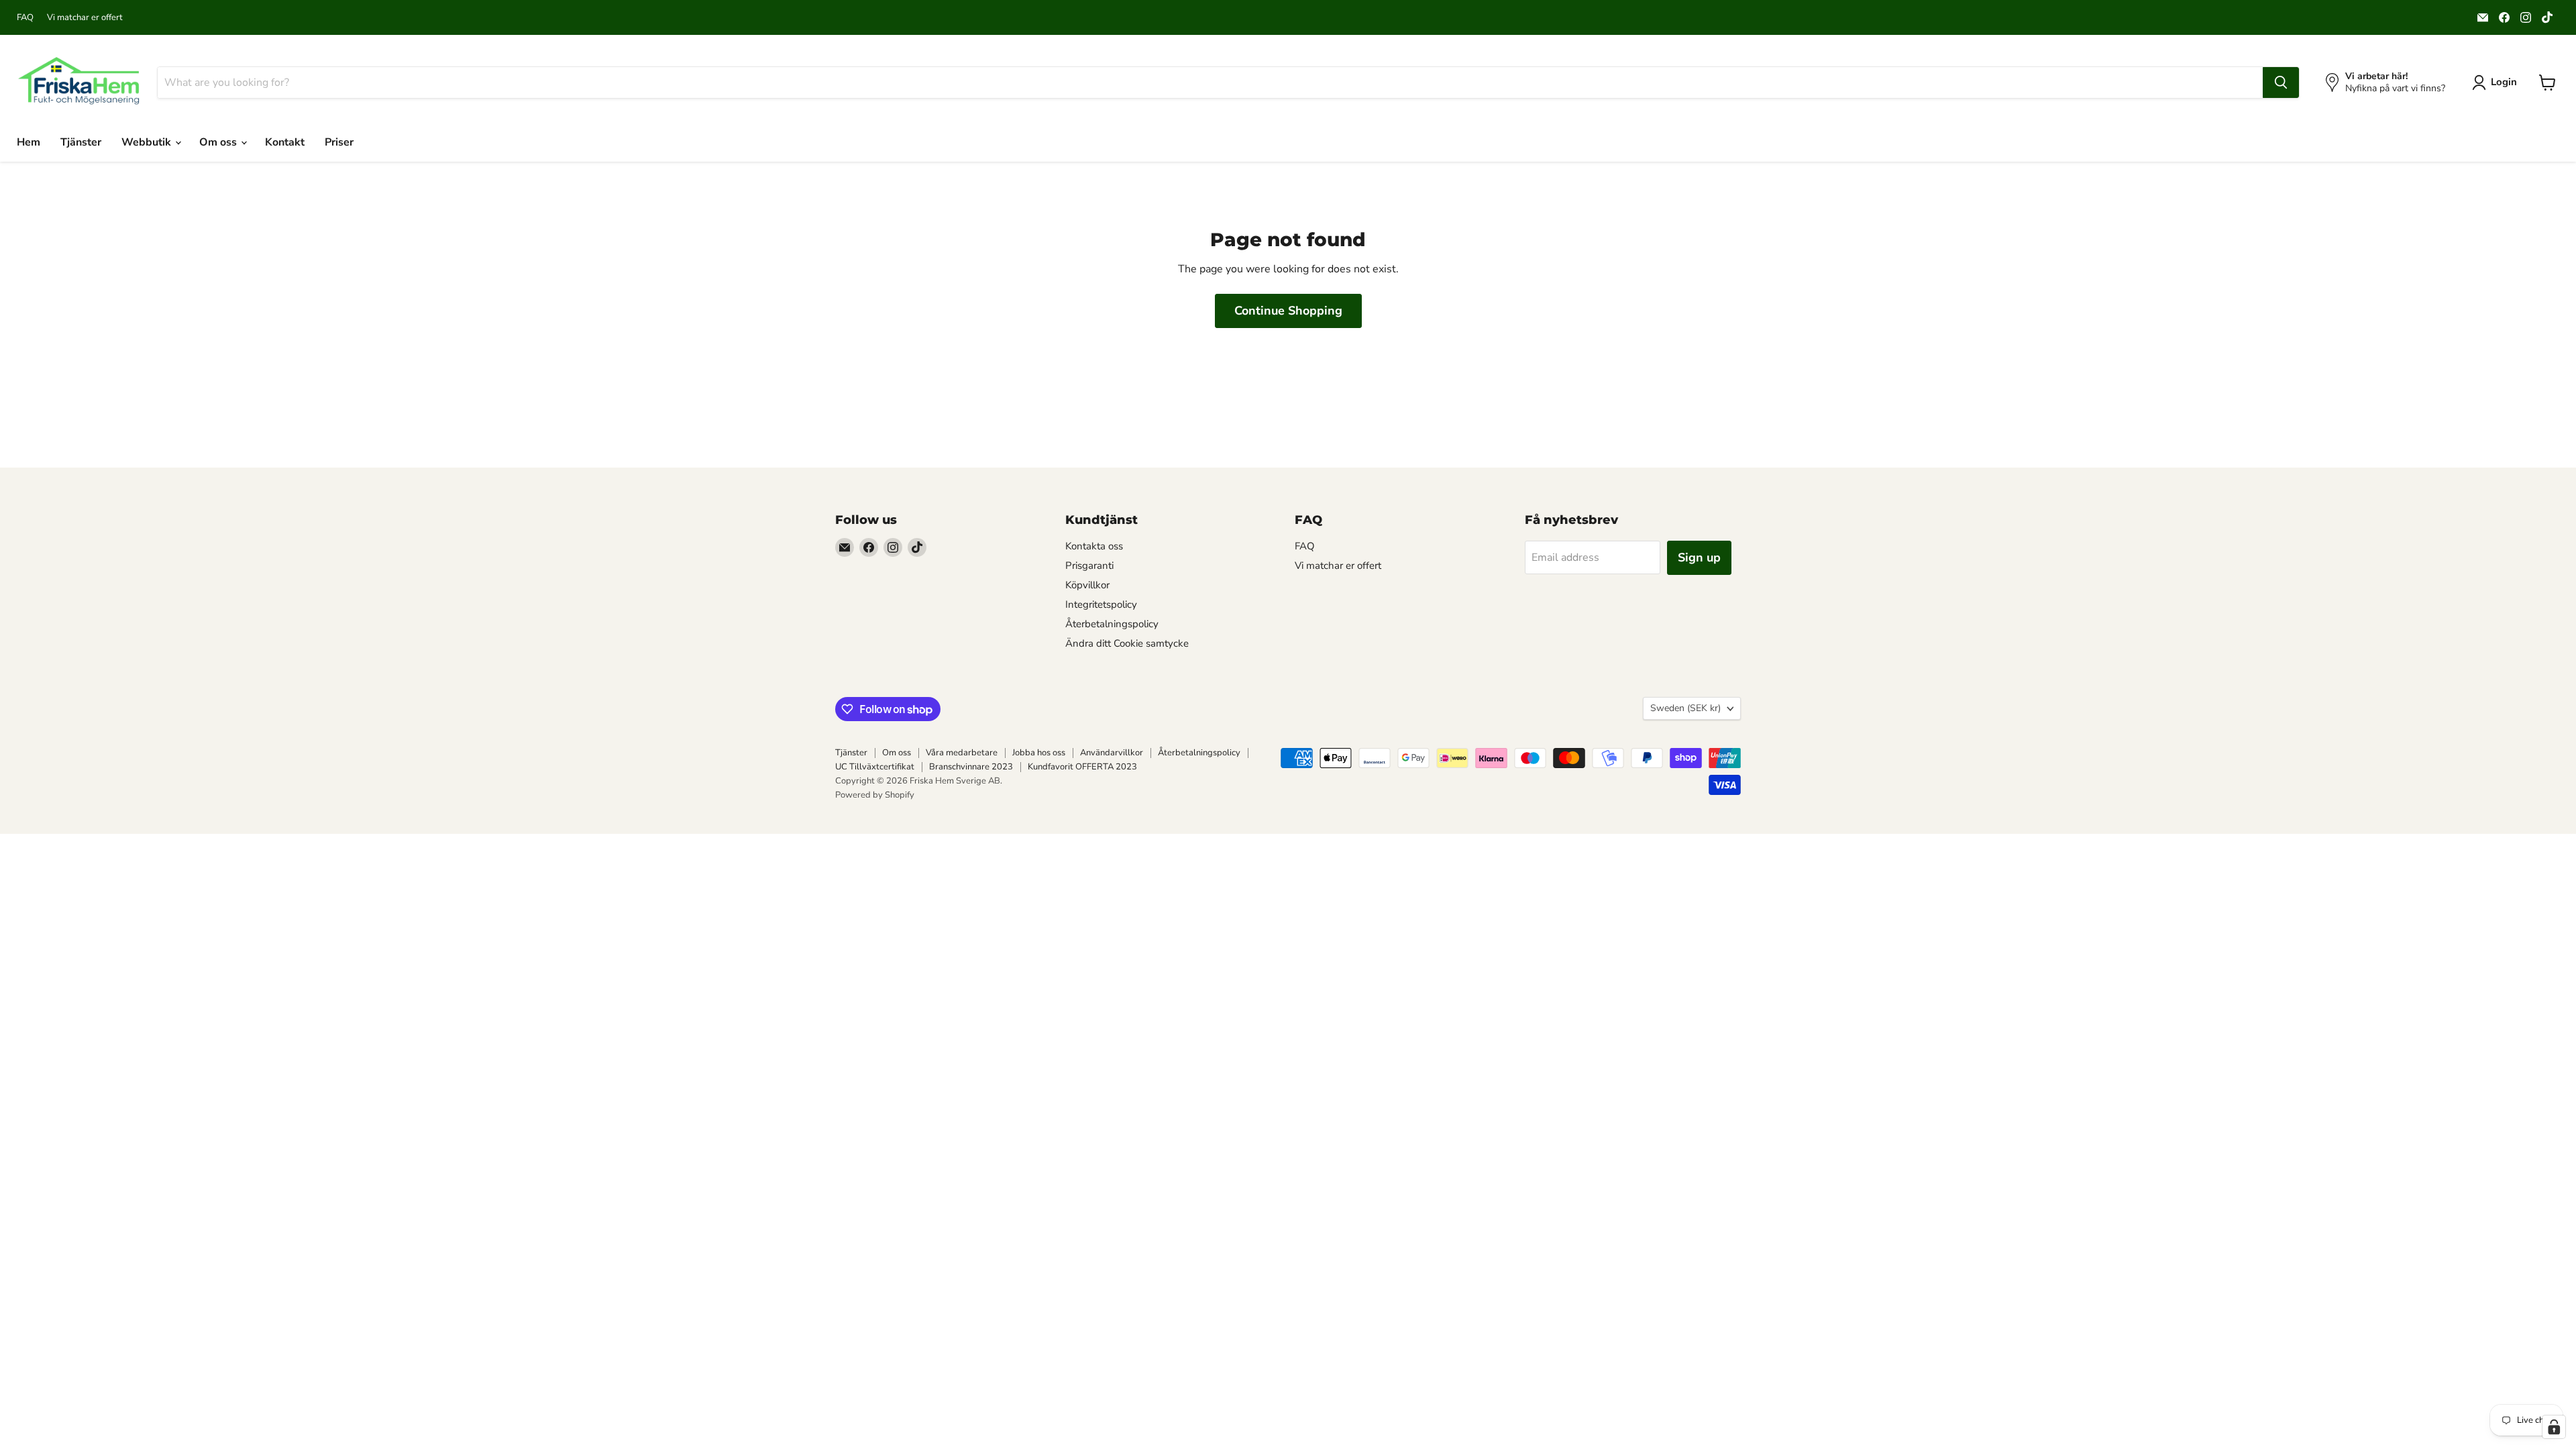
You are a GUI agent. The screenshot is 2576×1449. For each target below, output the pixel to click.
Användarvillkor (1112, 753)
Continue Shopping (1288, 311)
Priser (339, 142)
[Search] (2281, 83)
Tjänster (81, 142)
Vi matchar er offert (85, 18)
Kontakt (285, 142)
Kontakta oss (1094, 546)
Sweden (1685, 708)
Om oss (219, 142)
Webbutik (148, 142)
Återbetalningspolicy (1112, 624)
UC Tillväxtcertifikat (875, 767)
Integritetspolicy (1101, 604)
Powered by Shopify (875, 795)
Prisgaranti (1089, 566)
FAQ (25, 18)
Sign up (1699, 557)
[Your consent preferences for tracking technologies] (2554, 1427)
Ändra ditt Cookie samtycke (1127, 643)
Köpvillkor (1087, 585)
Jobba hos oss (1039, 753)
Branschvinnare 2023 (971, 767)
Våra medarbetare (962, 753)
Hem (29, 142)
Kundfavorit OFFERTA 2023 (1082, 767)
